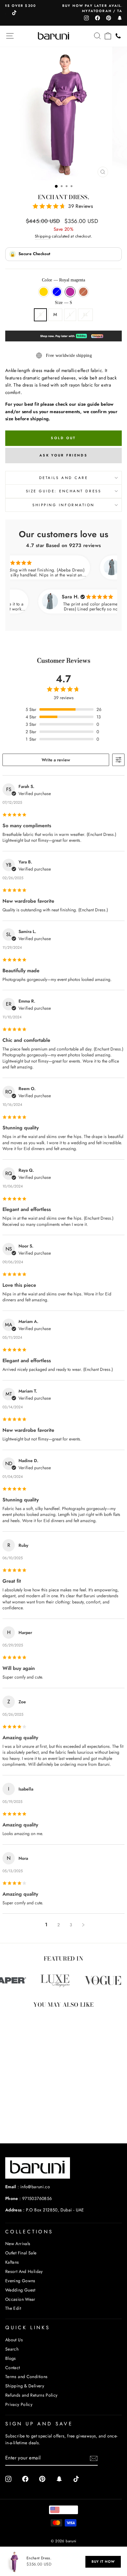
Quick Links (28, 2328)
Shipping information (63, 505)
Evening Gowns (20, 2281)
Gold (44, 292)
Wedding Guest (20, 2290)
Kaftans (12, 2262)
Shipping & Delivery (25, 2386)
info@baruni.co (35, 2187)
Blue (57, 292)
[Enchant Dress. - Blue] (24, 2122)
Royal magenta (70, 292)
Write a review (56, 760)
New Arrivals (18, 2244)
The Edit (13, 2308)
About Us (14, 2340)
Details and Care (64, 478)
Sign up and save (39, 2424)
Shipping (43, 236)
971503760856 (37, 2198)
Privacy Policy (19, 2404)
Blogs (11, 2358)
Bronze (83, 292)
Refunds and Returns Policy (31, 2395)
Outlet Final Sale (21, 2253)
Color (63, 280)
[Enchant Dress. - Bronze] (38, 2122)
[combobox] (63, 2510)
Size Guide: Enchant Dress (63, 491)
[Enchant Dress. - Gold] (17, 2122)
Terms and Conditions (26, 2377)
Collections (29, 2232)
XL (85, 315)
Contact (13, 2368)
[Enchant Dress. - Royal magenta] (31, 2122)
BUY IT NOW (103, 2561)
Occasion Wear (20, 2299)
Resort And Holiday (24, 2271)
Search (12, 2349)
